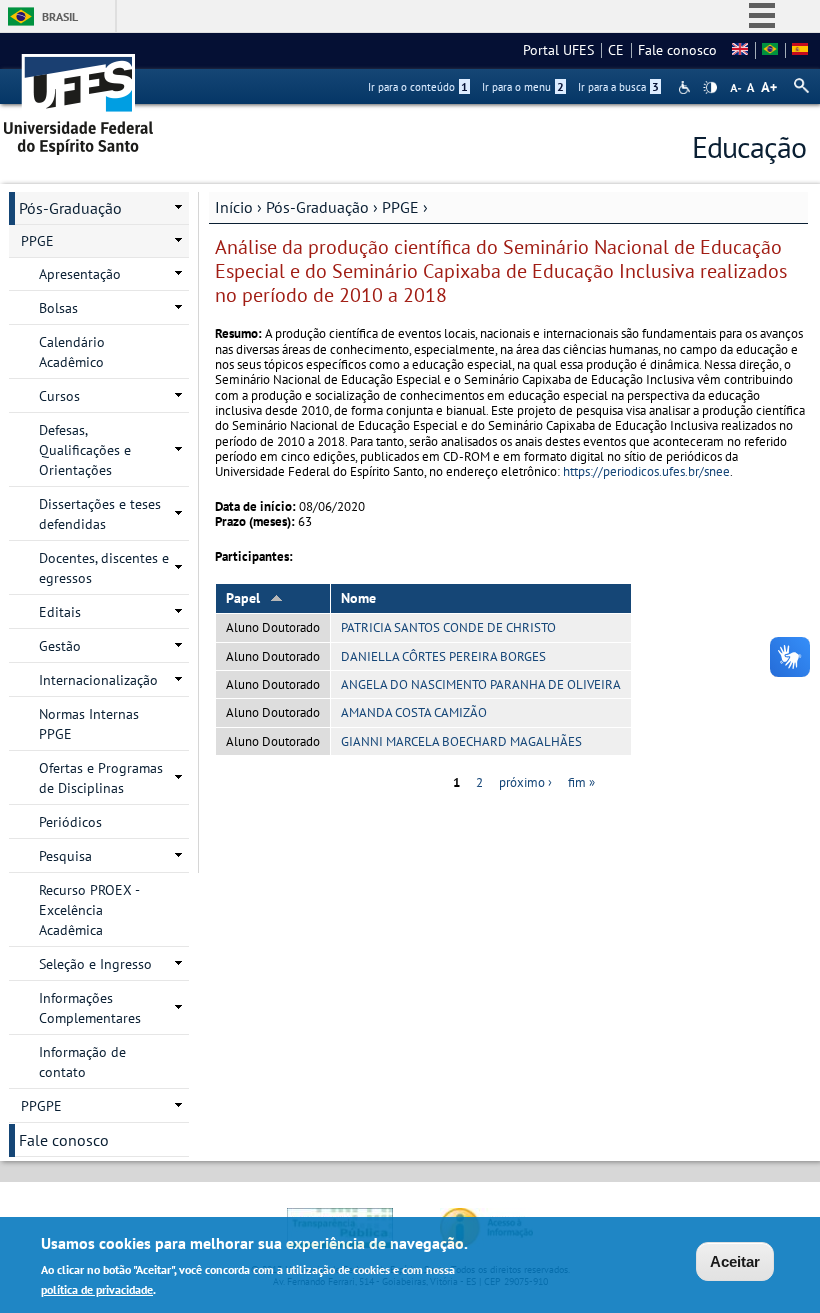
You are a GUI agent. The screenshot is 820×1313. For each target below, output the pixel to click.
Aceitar (735, 1261)
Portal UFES (558, 50)
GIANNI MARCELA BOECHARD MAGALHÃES (461, 741)
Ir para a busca (618, 87)
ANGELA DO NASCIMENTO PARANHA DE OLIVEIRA (481, 684)
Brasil (60, 16)
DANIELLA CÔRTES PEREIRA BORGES (443, 656)
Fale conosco (677, 50)
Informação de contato (82, 1062)
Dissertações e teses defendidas (100, 514)
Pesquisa (65, 856)
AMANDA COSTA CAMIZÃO (414, 712)
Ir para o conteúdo (418, 87)
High (710, 88)
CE (616, 50)
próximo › (525, 782)
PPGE (400, 207)
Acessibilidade (686, 87)
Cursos (59, 396)
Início (234, 207)
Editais (60, 612)
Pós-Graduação (317, 207)
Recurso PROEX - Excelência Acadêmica (89, 910)
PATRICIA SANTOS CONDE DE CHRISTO (448, 627)
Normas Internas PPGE (89, 724)
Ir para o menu (523, 87)
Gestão (60, 646)
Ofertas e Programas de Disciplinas (101, 778)
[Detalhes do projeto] (770, 50)
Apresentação (80, 274)
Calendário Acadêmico (72, 352)
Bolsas (58, 308)
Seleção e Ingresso (95, 964)
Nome (358, 598)
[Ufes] (79, 97)
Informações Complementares (90, 1008)
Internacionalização (98, 680)
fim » (581, 782)
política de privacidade (97, 1289)
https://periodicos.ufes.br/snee (646, 471)
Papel (243, 598)
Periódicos (70, 822)
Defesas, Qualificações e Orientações (85, 450)
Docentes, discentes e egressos (104, 568)
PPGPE (41, 1106)
